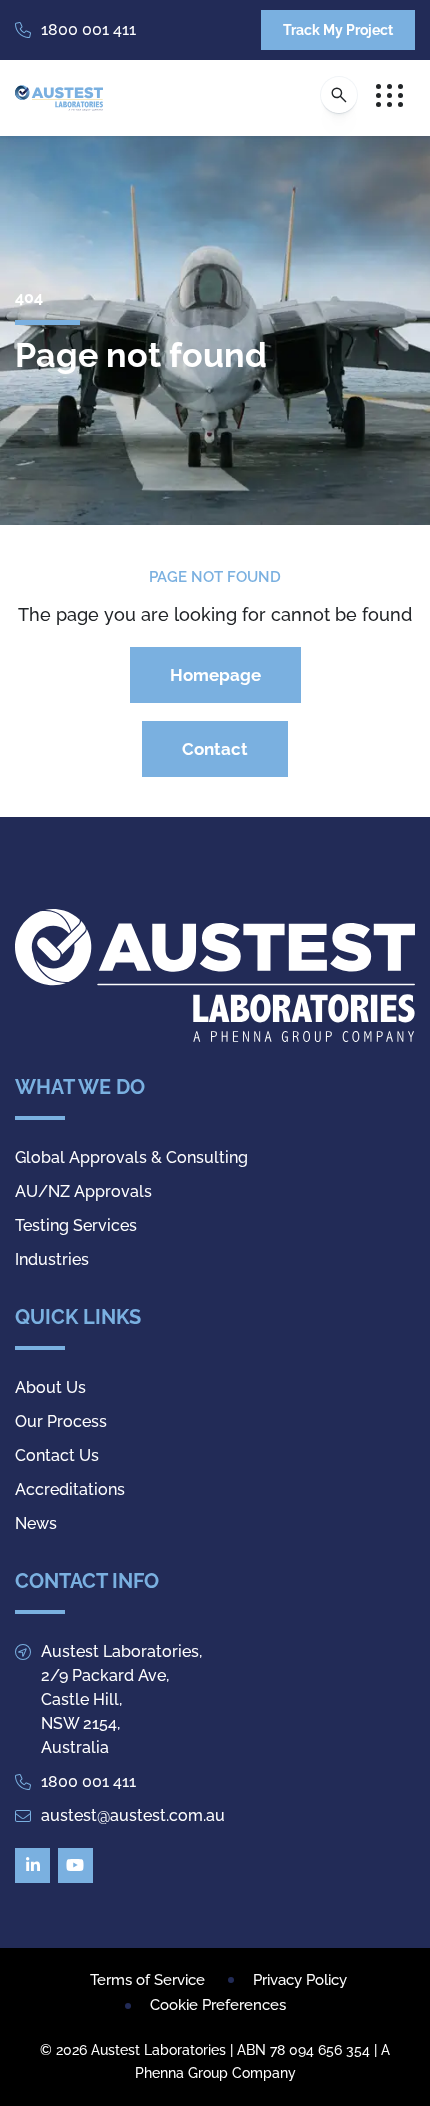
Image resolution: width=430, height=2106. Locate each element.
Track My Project (338, 30)
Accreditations (70, 1489)
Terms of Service (147, 1980)
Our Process (61, 1421)
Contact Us (57, 1455)
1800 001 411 (88, 29)
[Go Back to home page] (59, 98)
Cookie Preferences (218, 2005)
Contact (215, 749)
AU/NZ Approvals (83, 1191)
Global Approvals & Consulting (131, 1157)
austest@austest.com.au (133, 1815)
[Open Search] (339, 95)
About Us (50, 1387)
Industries (52, 1259)
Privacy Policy (300, 1980)
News (36, 1523)
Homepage (215, 675)
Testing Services (76, 1225)
